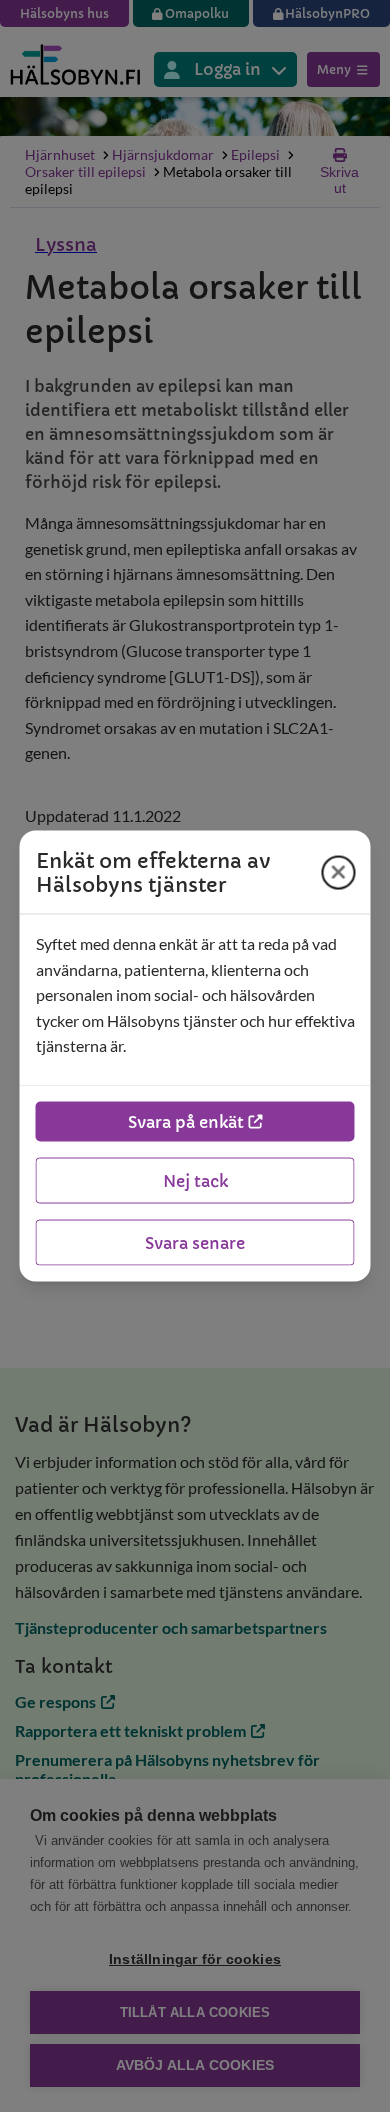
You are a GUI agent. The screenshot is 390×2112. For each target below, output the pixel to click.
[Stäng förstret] (339, 872)
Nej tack (195, 1180)
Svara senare (195, 1242)
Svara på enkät (186, 1121)
